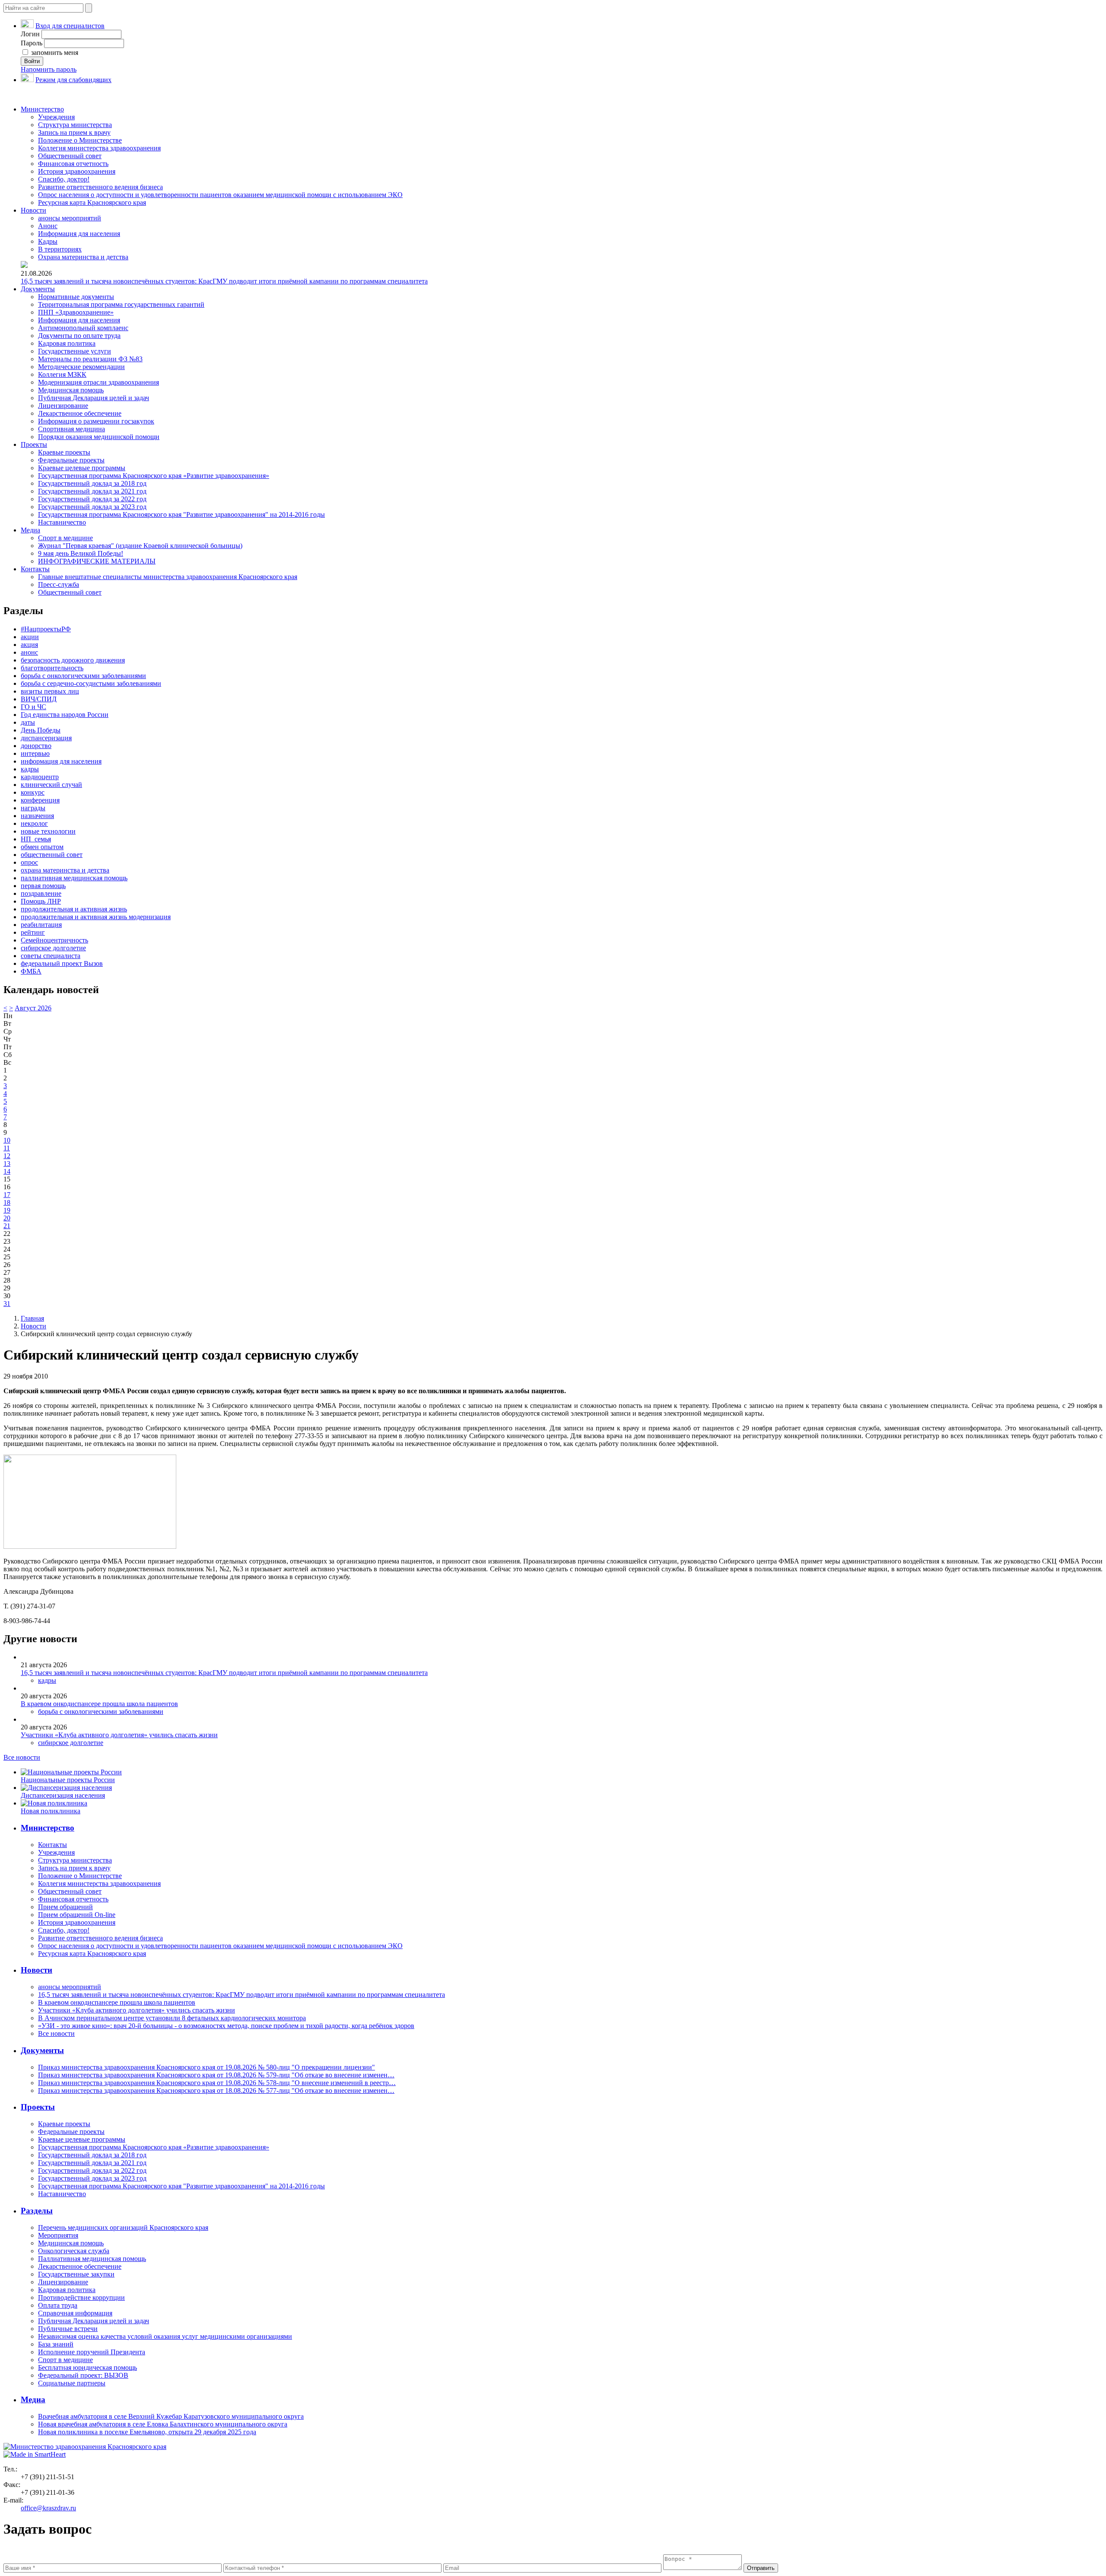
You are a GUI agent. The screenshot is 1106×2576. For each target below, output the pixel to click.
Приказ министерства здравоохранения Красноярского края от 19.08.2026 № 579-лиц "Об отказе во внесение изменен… (216, 2075)
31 (7, 1304)
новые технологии (48, 831)
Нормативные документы (76, 297)
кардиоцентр (40, 777)
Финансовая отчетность (73, 164)
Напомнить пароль (49, 69)
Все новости (22, 1757)
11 (7, 1148)
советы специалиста (51, 956)
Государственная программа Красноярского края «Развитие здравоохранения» (154, 476)
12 (7, 1156)
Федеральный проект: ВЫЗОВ (83, 2375)
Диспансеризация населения (63, 1795)
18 (7, 1202)
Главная (32, 1318)
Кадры (48, 241)
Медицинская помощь (71, 390)
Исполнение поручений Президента (92, 2352)
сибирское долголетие (53, 948)
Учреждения (56, 117)
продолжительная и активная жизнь (74, 909)
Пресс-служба (59, 584)
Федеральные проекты (71, 460)
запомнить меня (54, 53)
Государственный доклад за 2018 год (92, 483)
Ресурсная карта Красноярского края (92, 202)
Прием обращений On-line (77, 1915)
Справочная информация (75, 2313)
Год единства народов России (65, 715)
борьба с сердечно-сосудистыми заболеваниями (91, 683)
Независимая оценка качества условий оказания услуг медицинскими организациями (165, 2336)
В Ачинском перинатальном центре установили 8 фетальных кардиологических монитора (172, 2018)
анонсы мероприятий (70, 218)
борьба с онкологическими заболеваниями (83, 676)
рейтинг (33, 932)
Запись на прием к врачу (74, 132)
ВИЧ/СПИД (39, 699)
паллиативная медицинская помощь (74, 878)
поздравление (41, 893)
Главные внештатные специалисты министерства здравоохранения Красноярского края (168, 577)
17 (7, 1195)
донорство (36, 746)
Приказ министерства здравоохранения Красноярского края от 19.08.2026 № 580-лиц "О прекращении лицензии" (207, 2067)
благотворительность (52, 668)
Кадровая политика (67, 343)
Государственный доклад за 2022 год (92, 499)
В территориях (60, 249)
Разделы (37, 2211)
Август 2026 (33, 1008)
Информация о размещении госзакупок (96, 421)
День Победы (41, 730)
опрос (29, 862)
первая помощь (43, 886)
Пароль (32, 43)
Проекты (34, 444)
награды (33, 808)
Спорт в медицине (65, 538)
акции (30, 637)
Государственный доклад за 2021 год (92, 491)
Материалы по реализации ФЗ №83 (90, 359)
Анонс (48, 226)
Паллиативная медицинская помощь (92, 2259)
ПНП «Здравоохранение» (76, 312)
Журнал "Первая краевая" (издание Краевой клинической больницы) (140, 546)
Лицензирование (63, 406)
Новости (33, 210)
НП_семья (36, 839)
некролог (34, 823)
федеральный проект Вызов (62, 963)
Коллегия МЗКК (62, 374)
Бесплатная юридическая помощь (87, 2367)
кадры (30, 769)
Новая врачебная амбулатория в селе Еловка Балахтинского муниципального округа (163, 2424)
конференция (40, 800)
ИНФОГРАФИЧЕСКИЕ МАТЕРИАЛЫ (97, 561)
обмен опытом (42, 847)
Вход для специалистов (70, 26)
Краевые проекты (64, 452)
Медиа (30, 530)
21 (7, 1226)
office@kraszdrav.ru (48, 2508)
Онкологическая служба (74, 2251)
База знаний (56, 2344)
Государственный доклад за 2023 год (92, 507)
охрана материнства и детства (65, 870)
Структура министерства (75, 125)
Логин (30, 34)
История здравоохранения (77, 171)
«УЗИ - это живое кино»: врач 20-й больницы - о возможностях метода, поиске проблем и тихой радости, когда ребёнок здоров (226, 2026)
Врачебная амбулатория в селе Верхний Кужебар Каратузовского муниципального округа (171, 2416)
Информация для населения (79, 234)
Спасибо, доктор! (64, 179)
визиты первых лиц (50, 691)
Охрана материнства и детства (83, 257)
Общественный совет (70, 156)
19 (7, 1210)
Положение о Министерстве (80, 140)
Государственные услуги (75, 351)
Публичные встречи (68, 2329)
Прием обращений (65, 1907)
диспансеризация (46, 738)
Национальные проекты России (68, 1780)
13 (7, 1164)
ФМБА (31, 971)
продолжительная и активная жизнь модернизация (96, 917)
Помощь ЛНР (41, 901)
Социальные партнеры (72, 2383)
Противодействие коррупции (81, 2297)
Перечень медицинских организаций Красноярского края (123, 2227)
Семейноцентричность (54, 940)
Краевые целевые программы (82, 468)
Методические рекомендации (81, 367)
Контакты (35, 569)
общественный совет (52, 855)
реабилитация (41, 925)
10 (7, 1140)
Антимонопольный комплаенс (83, 328)
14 (7, 1171)
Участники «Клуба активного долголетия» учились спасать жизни (119, 1735)
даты (28, 722)
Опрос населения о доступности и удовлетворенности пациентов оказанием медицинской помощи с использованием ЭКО (220, 195)
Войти (32, 61)
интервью (35, 753)
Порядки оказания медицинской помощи (99, 437)
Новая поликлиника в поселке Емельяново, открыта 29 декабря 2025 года (147, 2432)
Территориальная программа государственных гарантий (121, 304)
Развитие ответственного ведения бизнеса (100, 187)
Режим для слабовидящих (73, 80)
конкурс (33, 792)
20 (7, 1218)
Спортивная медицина (72, 429)
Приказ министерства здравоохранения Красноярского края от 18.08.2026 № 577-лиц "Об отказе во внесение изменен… (216, 2090)
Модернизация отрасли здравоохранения (99, 382)
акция (29, 645)
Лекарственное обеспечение (80, 413)
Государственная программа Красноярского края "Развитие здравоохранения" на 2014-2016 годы (181, 514)
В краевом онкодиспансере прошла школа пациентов (99, 1704)
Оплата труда (58, 2305)
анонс (29, 652)
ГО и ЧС (33, 707)
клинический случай (51, 785)
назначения (37, 816)
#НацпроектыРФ (46, 629)
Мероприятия (58, 2235)
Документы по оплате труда (79, 336)
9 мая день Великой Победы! (81, 553)
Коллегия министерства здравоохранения (99, 148)
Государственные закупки (76, 2274)
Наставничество (62, 522)
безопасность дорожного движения (73, 660)
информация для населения (61, 761)
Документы (38, 289)
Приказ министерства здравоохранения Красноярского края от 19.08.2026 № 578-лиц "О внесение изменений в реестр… (217, 2083)
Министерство (42, 109)
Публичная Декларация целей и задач (94, 398)
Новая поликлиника (51, 1811)
